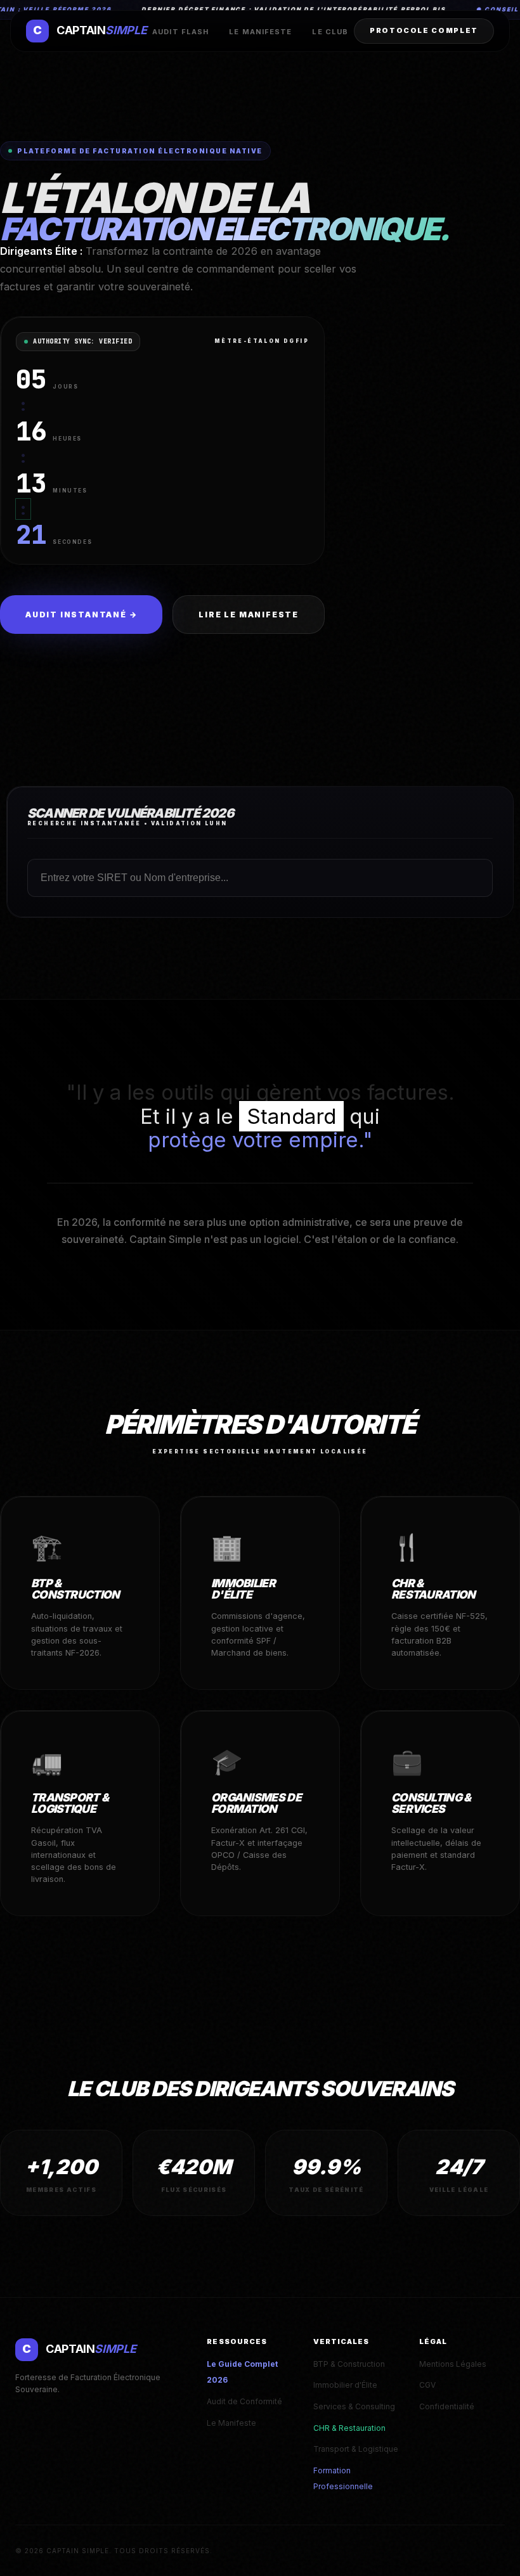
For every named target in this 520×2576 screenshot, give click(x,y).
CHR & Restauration (349, 2428)
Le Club (330, 32)
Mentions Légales (453, 2364)
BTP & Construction (349, 2364)
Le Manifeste (260, 32)
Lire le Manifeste (249, 615)
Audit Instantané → (81, 615)
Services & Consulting (354, 2406)
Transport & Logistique (356, 2449)
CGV (427, 2385)
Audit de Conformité (244, 2401)
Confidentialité (447, 2406)
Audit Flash (180, 32)
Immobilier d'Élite (345, 2385)
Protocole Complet (424, 30)
